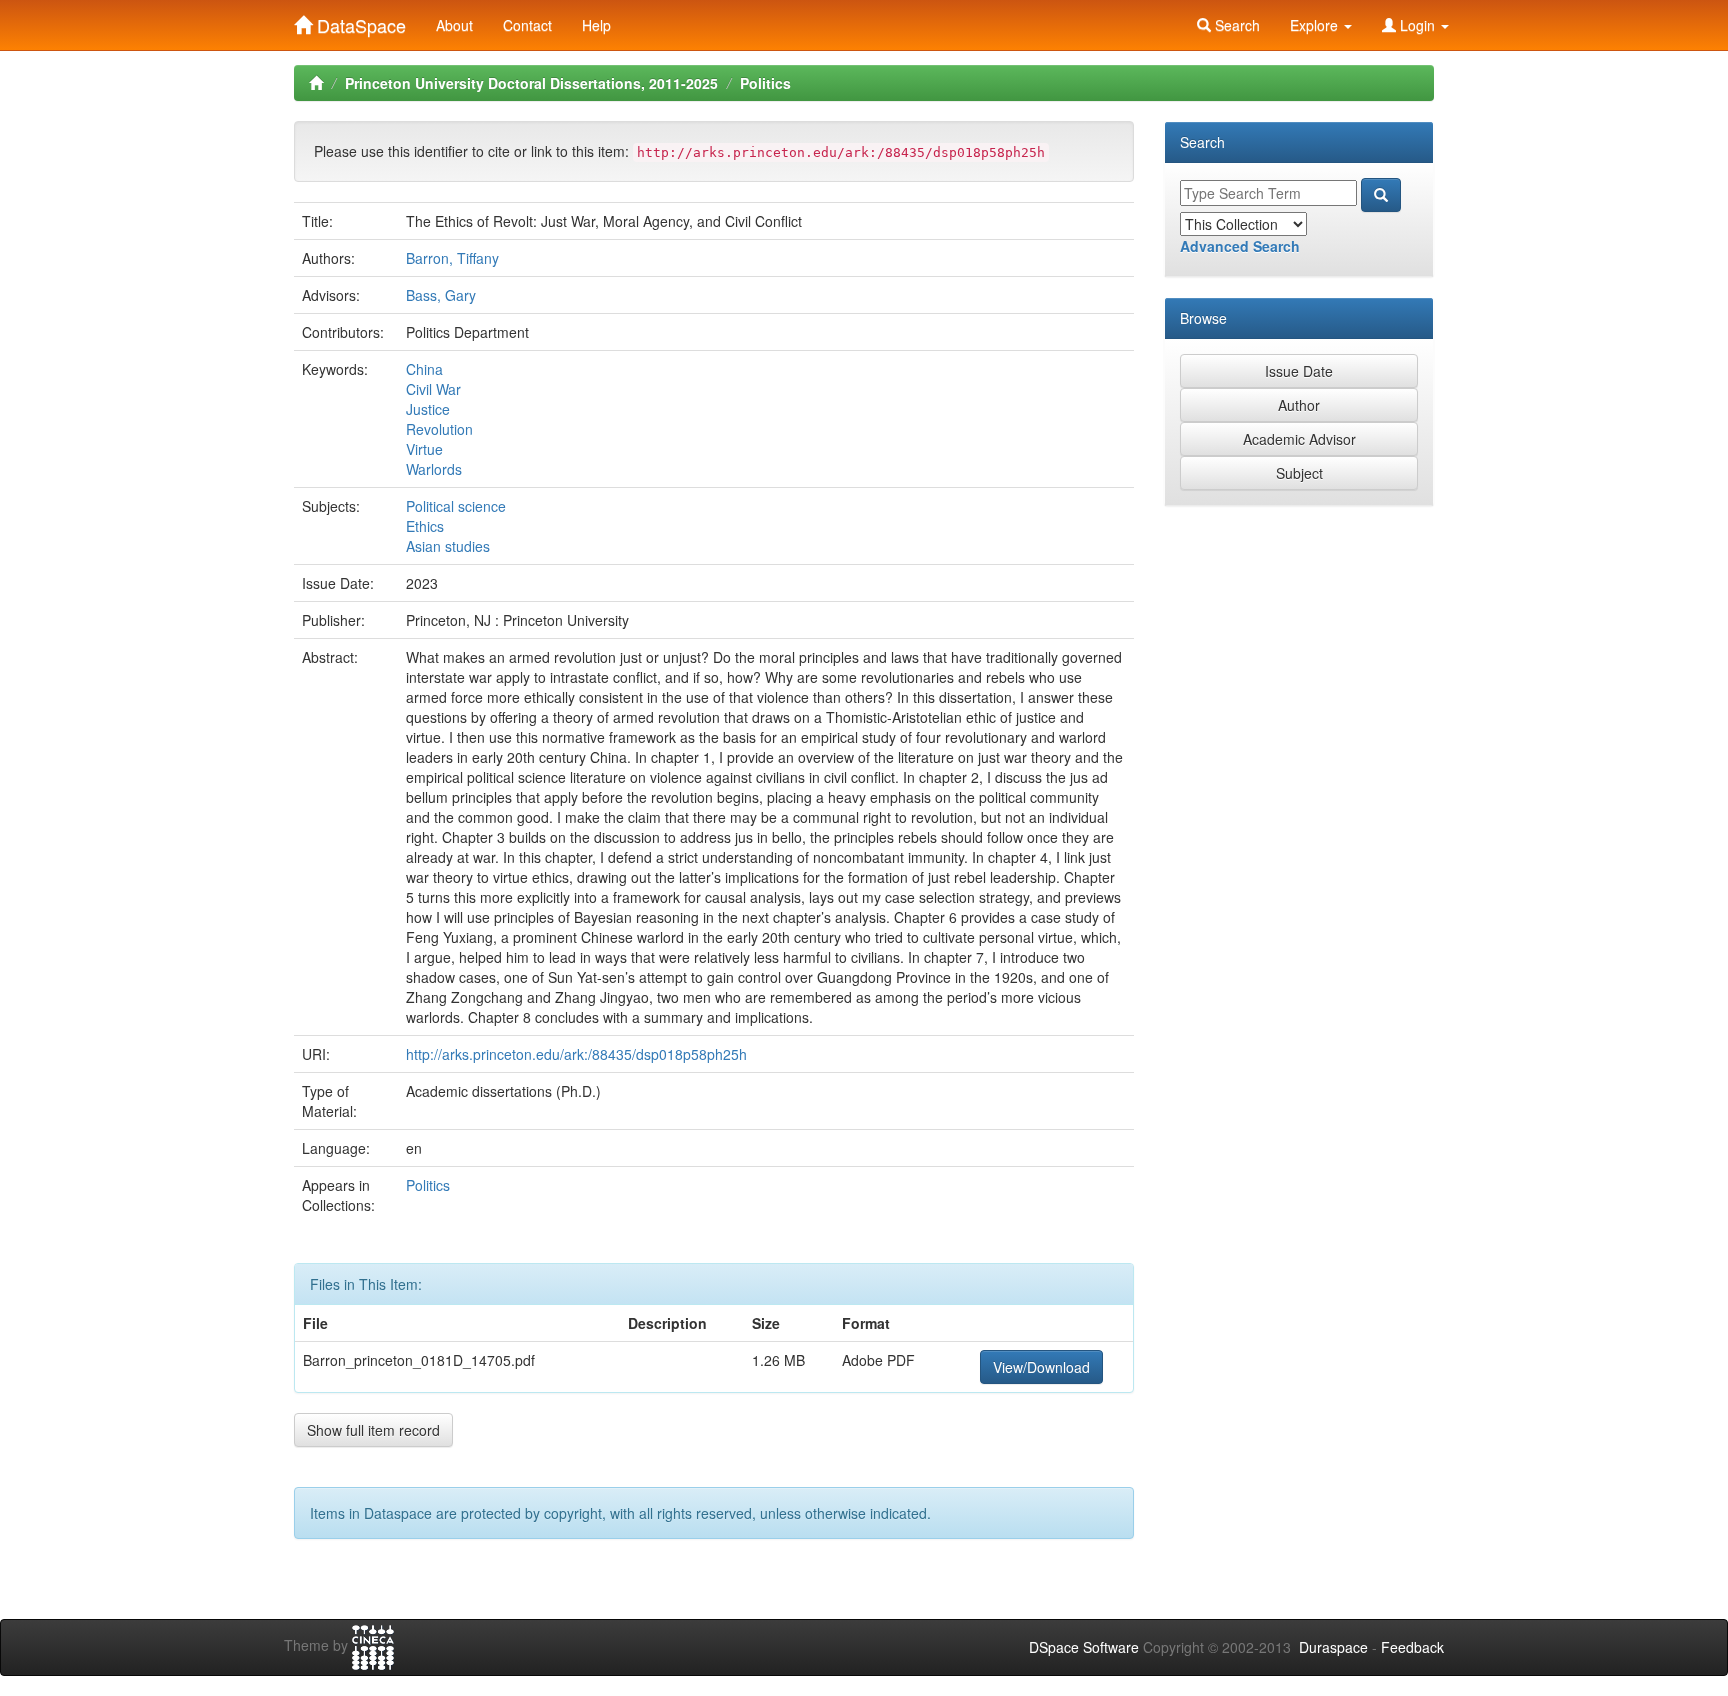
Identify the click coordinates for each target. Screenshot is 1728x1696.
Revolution (439, 429)
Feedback (1412, 1647)
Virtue (424, 449)
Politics (765, 83)
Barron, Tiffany (452, 258)
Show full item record (373, 1430)
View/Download (1041, 1367)
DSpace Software (1084, 1647)
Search (1235, 25)
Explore (1316, 25)
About (454, 25)
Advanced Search (1240, 246)
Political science (456, 506)
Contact (527, 25)
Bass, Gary (441, 295)
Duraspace (1333, 1647)
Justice (428, 409)
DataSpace (359, 21)
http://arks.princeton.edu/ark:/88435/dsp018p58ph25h (576, 1054)
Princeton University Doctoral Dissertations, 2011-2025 (531, 83)
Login (1417, 25)
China (424, 369)
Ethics (425, 526)
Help (596, 25)
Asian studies (448, 546)
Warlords (434, 469)
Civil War (433, 389)
